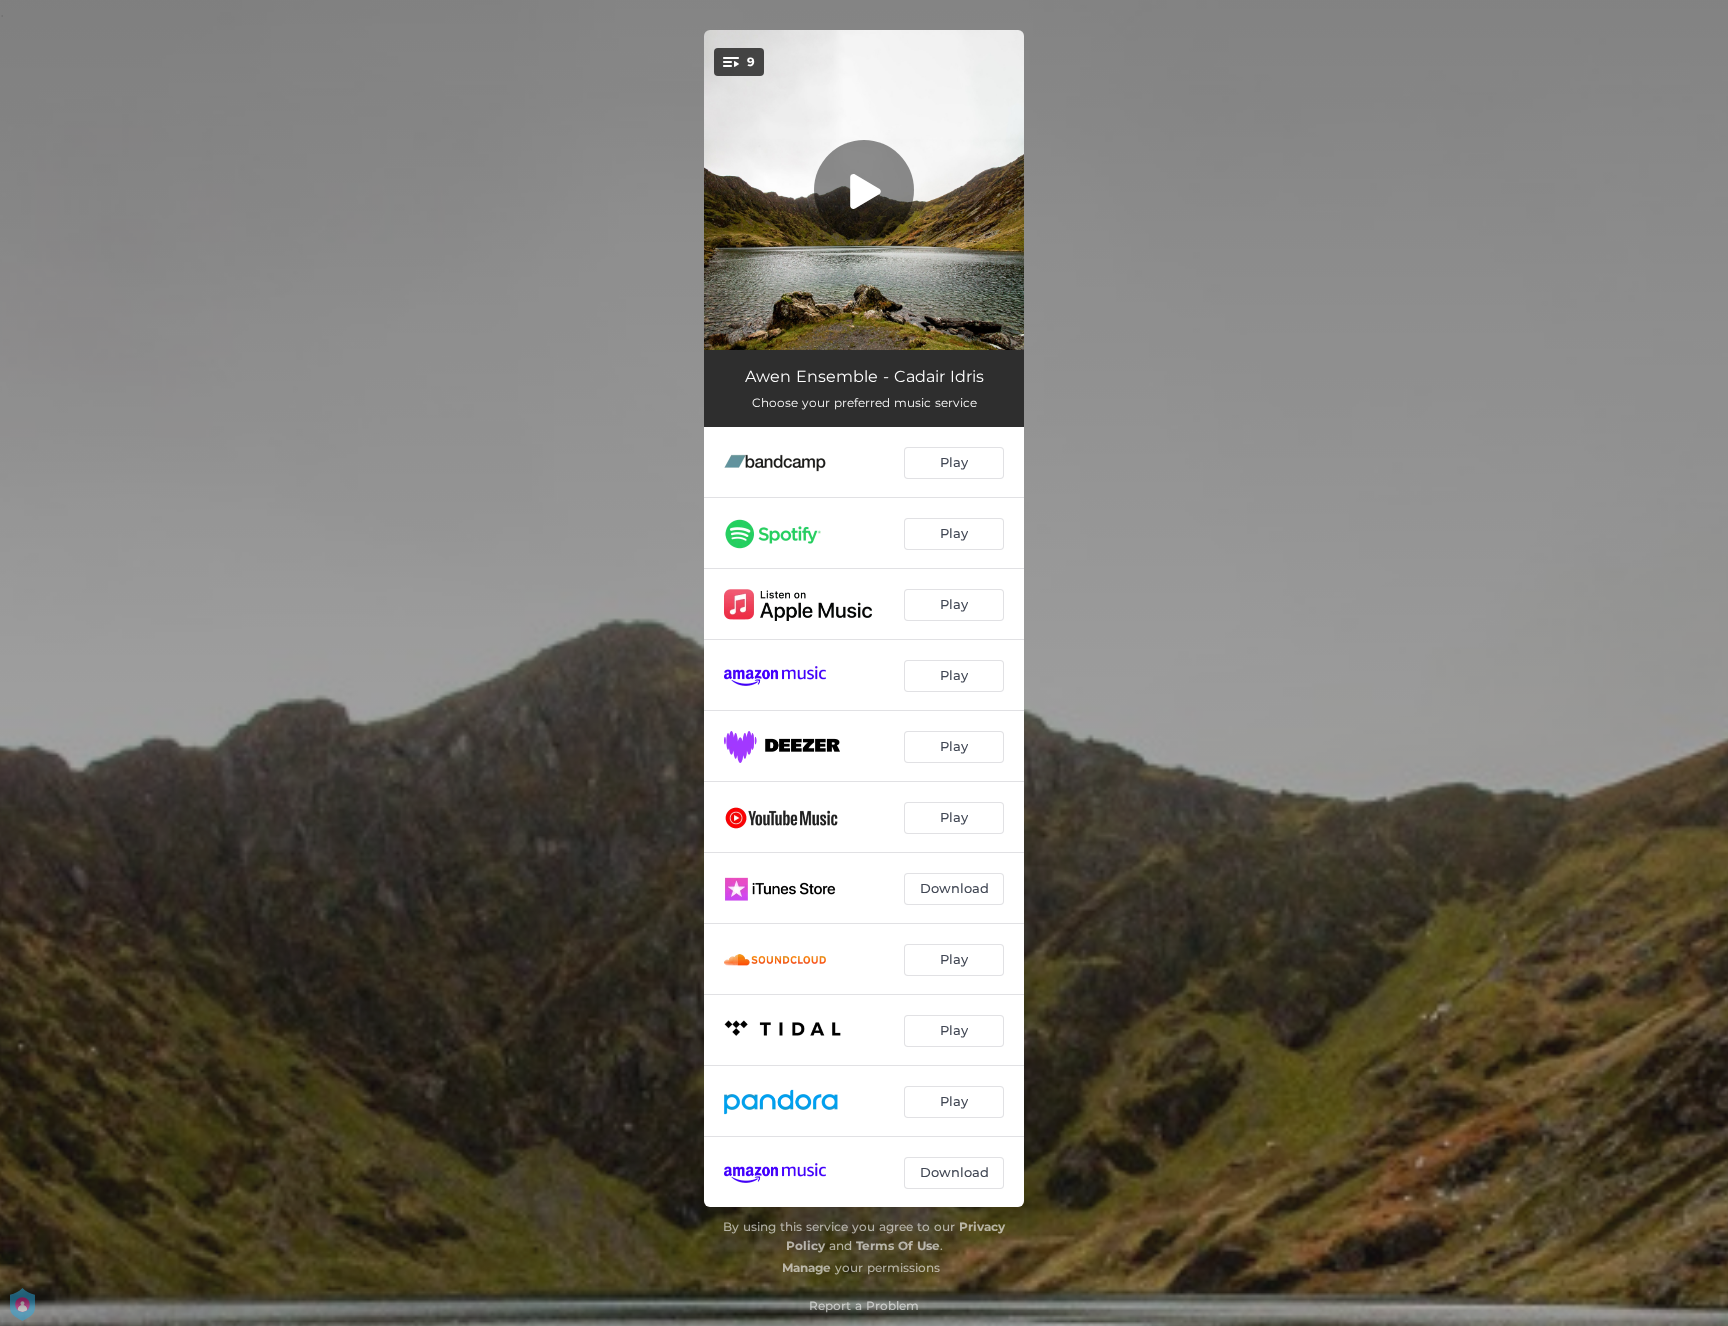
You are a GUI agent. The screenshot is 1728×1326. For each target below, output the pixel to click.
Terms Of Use (898, 1245)
